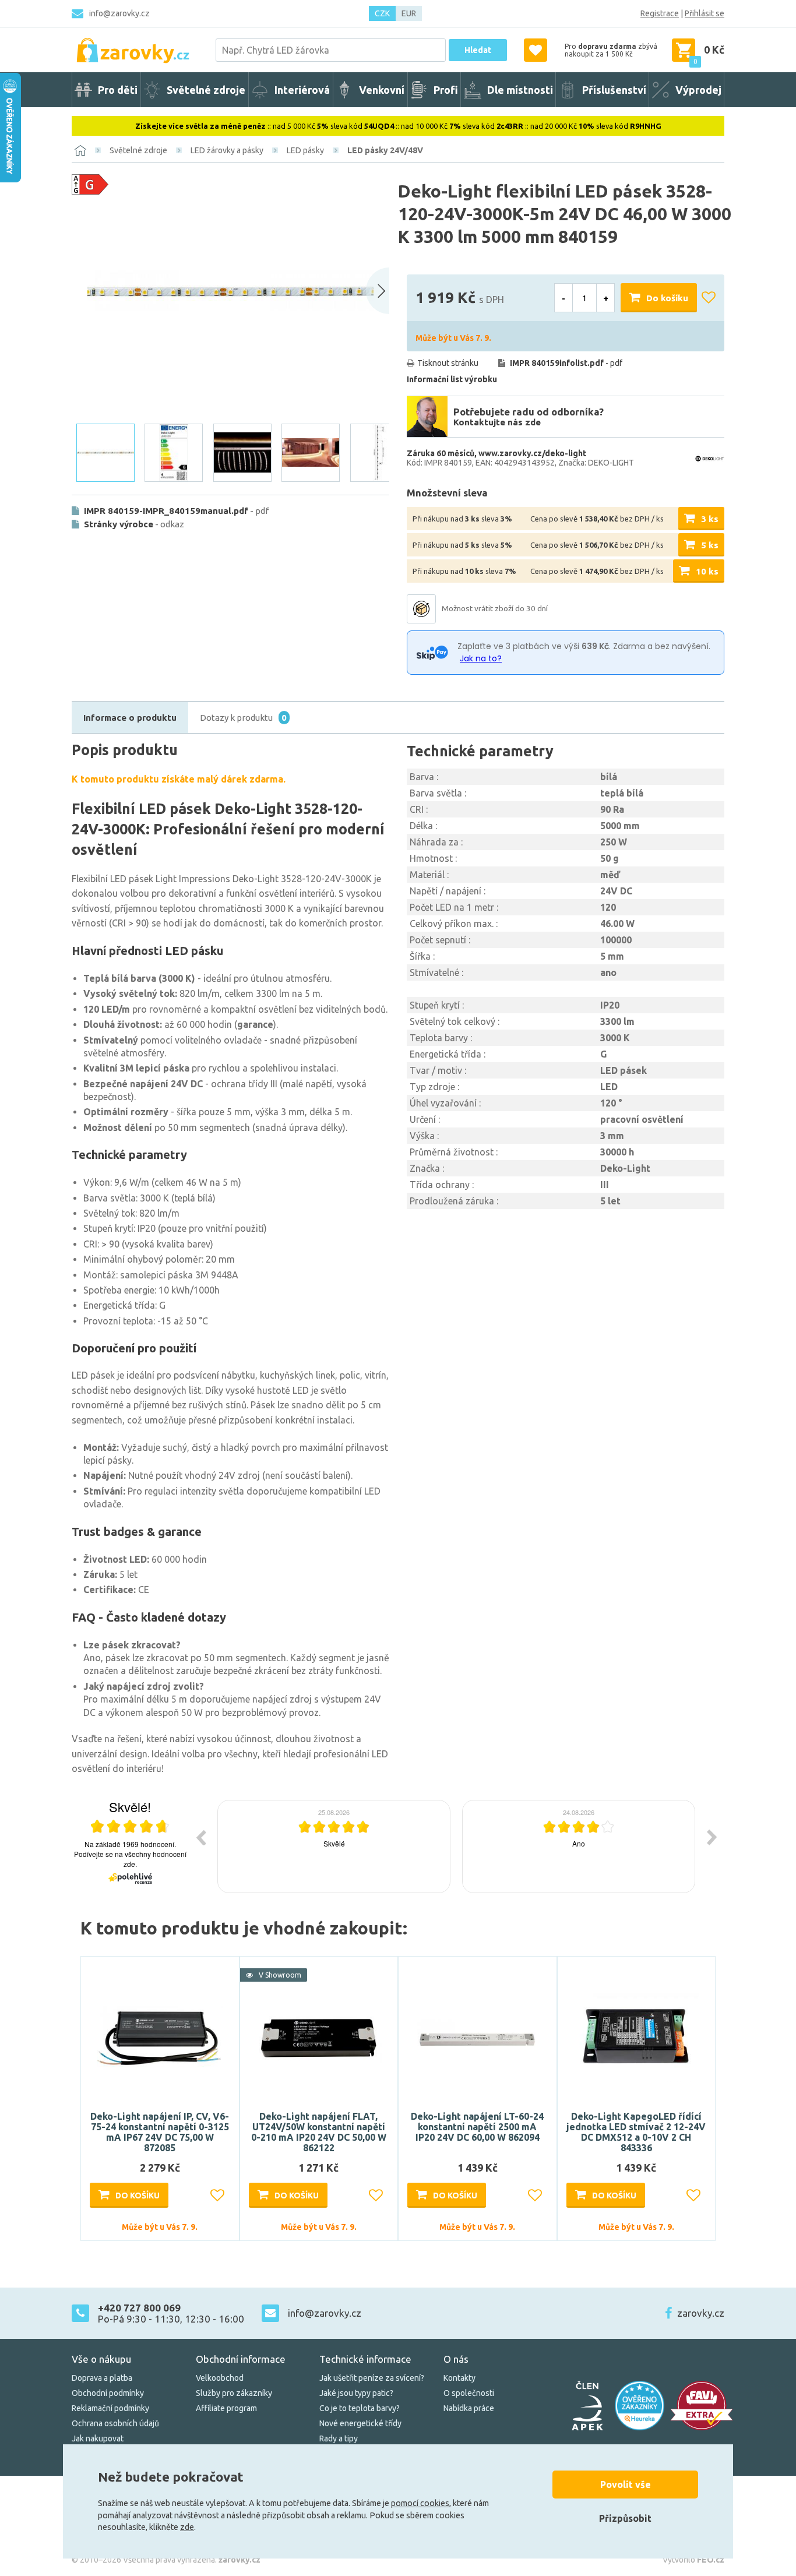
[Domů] (80, 150)
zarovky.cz (701, 2313)
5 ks (710, 545)
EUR (409, 13)
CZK (382, 13)
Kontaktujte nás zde (497, 422)
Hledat (478, 50)
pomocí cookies (420, 2503)
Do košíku (667, 298)
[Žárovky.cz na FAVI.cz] (702, 2406)
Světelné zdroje (138, 150)
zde (187, 2527)
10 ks (707, 571)
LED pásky (305, 150)
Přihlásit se (705, 13)
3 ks (710, 519)
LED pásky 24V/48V (385, 150)
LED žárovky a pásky (227, 150)
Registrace (660, 13)
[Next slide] (378, 291)
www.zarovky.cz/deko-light (532, 453)
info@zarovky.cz (119, 13)
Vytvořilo (693, 2560)
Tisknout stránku (448, 363)
